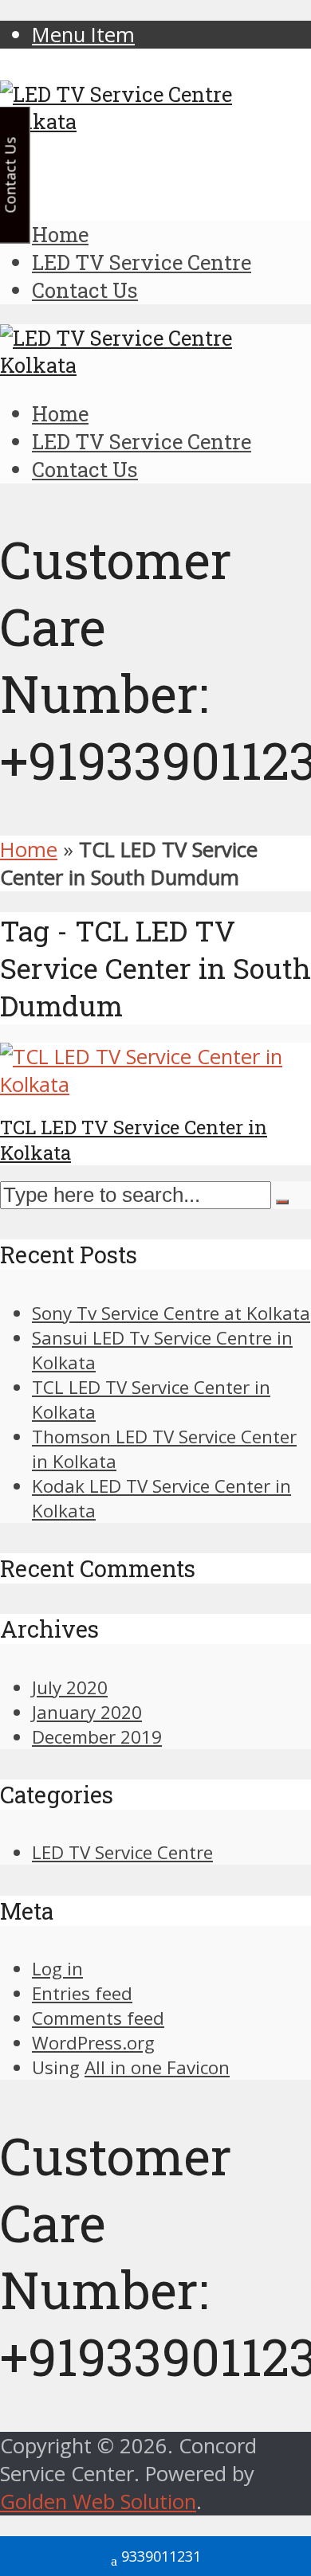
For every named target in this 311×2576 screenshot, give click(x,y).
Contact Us (85, 290)
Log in (57, 1969)
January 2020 (87, 1712)
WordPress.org (93, 2043)
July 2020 (70, 1687)
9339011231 (161, 2556)
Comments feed (98, 2018)
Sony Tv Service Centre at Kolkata (171, 1313)
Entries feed (82, 1993)
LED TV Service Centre (142, 262)
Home (60, 234)
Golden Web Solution (98, 2502)
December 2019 (97, 1737)
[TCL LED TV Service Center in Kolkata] (155, 1084)
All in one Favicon (157, 2067)
